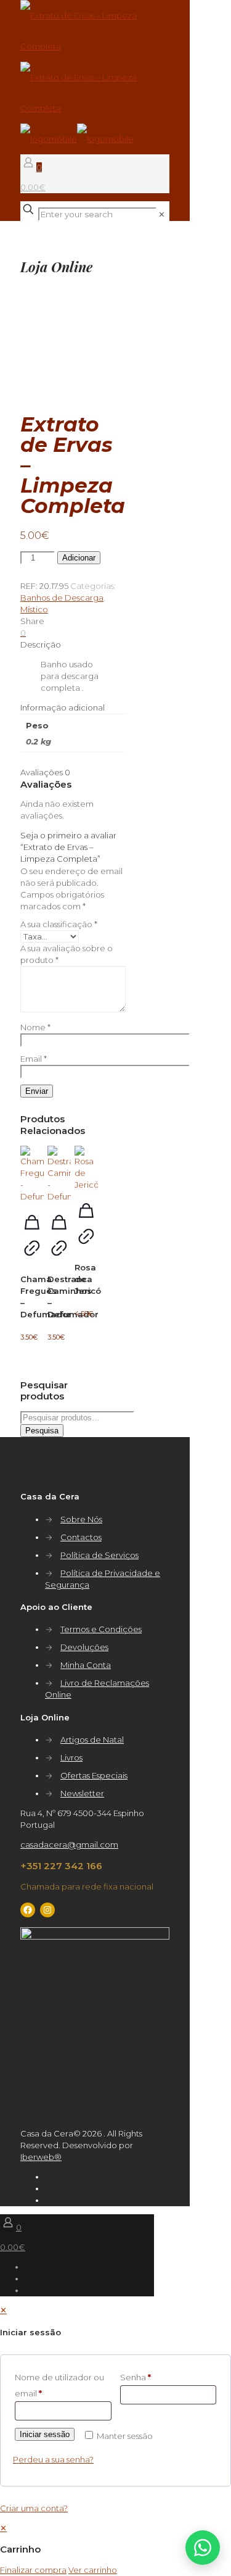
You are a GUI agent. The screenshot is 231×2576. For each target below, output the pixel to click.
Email (34, 1059)
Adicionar (79, 558)
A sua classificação (59, 924)
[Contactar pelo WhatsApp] (203, 2548)
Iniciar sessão (45, 2434)
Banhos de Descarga (62, 598)
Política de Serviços (99, 1555)
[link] (162, 214)
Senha (136, 2377)
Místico (34, 609)
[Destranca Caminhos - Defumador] (59, 1174)
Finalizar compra (33, 2570)
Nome (35, 1027)
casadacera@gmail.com (69, 1844)
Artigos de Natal (92, 1740)
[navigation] (115, 2549)
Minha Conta (86, 1665)
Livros (71, 1757)
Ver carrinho (93, 2570)
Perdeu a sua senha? (53, 2459)
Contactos (81, 1537)
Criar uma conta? (34, 2508)
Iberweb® (41, 2157)
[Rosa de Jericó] (86, 1168)
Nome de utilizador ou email (59, 2385)
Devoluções (84, 1647)
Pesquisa (42, 1431)
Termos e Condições (101, 1629)
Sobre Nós (81, 1519)
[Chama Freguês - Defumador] (32, 1174)
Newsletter (82, 1793)
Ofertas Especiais (94, 1775)
